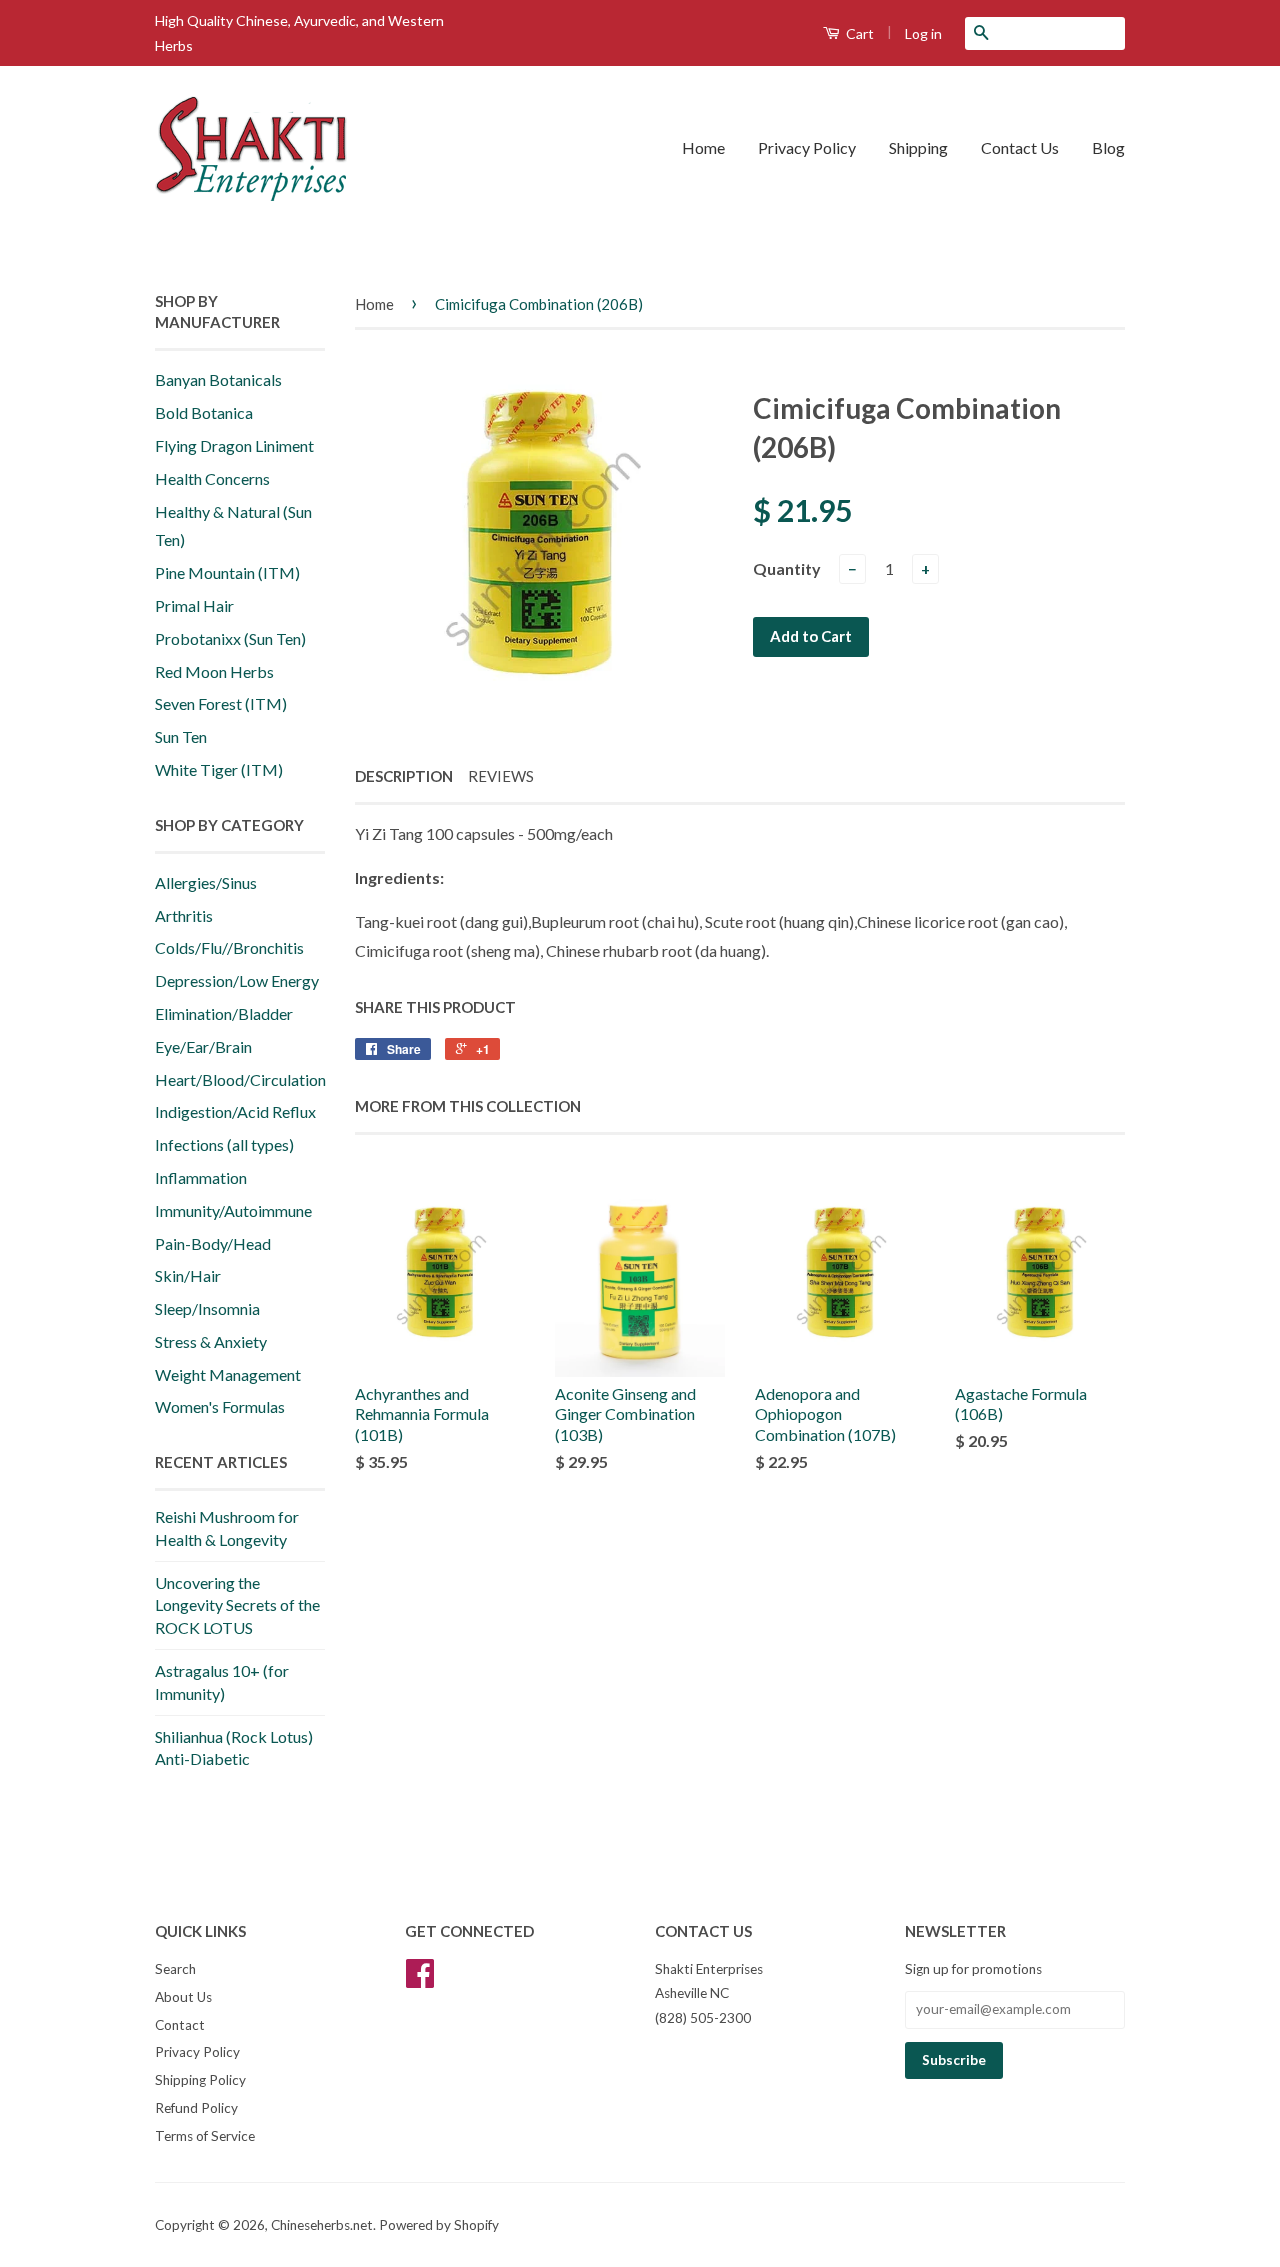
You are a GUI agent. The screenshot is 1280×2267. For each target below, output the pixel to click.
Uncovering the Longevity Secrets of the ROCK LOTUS (237, 1605)
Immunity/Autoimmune (233, 1210)
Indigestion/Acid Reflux (235, 1111)
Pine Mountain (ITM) (227, 572)
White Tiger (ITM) (219, 769)
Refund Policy (196, 2108)
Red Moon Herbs (214, 671)
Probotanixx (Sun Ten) (230, 638)
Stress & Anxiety (211, 1341)
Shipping (918, 147)
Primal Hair (194, 605)
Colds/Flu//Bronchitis (229, 947)
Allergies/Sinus (206, 882)
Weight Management (228, 1374)
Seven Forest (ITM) (221, 703)
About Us (183, 1997)
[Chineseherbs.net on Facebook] (420, 1980)
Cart (858, 33)
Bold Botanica (204, 412)
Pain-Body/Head (213, 1243)
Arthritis (184, 915)
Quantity (787, 568)
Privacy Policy (807, 147)
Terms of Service (205, 2136)
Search (175, 1969)
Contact (180, 2025)
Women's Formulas (220, 1406)
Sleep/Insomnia (207, 1308)
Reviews (501, 776)
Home (703, 147)
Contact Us (1020, 147)
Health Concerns (212, 478)
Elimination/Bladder (224, 1013)
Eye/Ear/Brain (203, 1046)
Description (404, 776)
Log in (923, 33)
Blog (1108, 147)
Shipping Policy (200, 2080)
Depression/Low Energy (237, 980)
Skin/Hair (188, 1275)
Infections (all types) (224, 1144)
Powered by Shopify (439, 2225)
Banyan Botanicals (218, 379)
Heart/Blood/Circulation (240, 1079)
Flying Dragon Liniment (234, 445)
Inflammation (201, 1177)
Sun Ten (181, 736)
